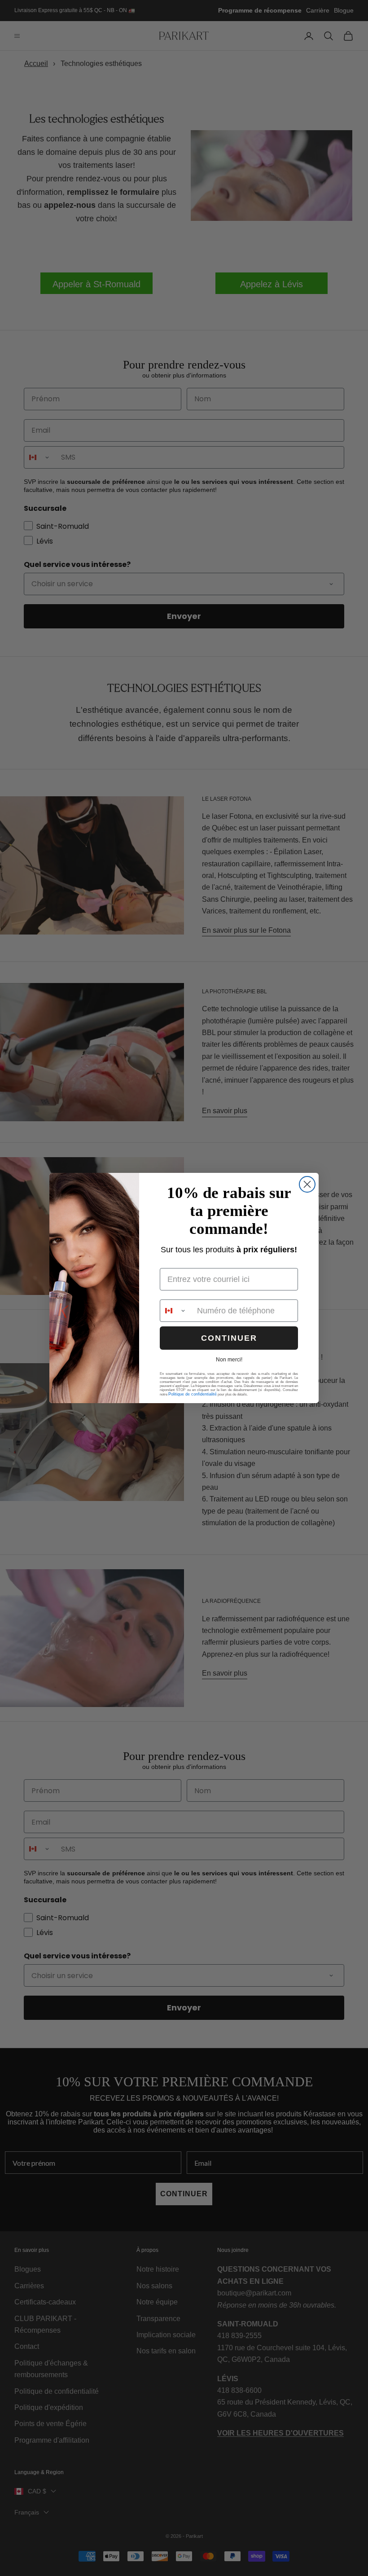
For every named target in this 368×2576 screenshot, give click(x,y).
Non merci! (229, 1360)
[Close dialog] (307, 1184)
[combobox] (176, 1311)
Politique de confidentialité (193, 1394)
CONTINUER (229, 1338)
